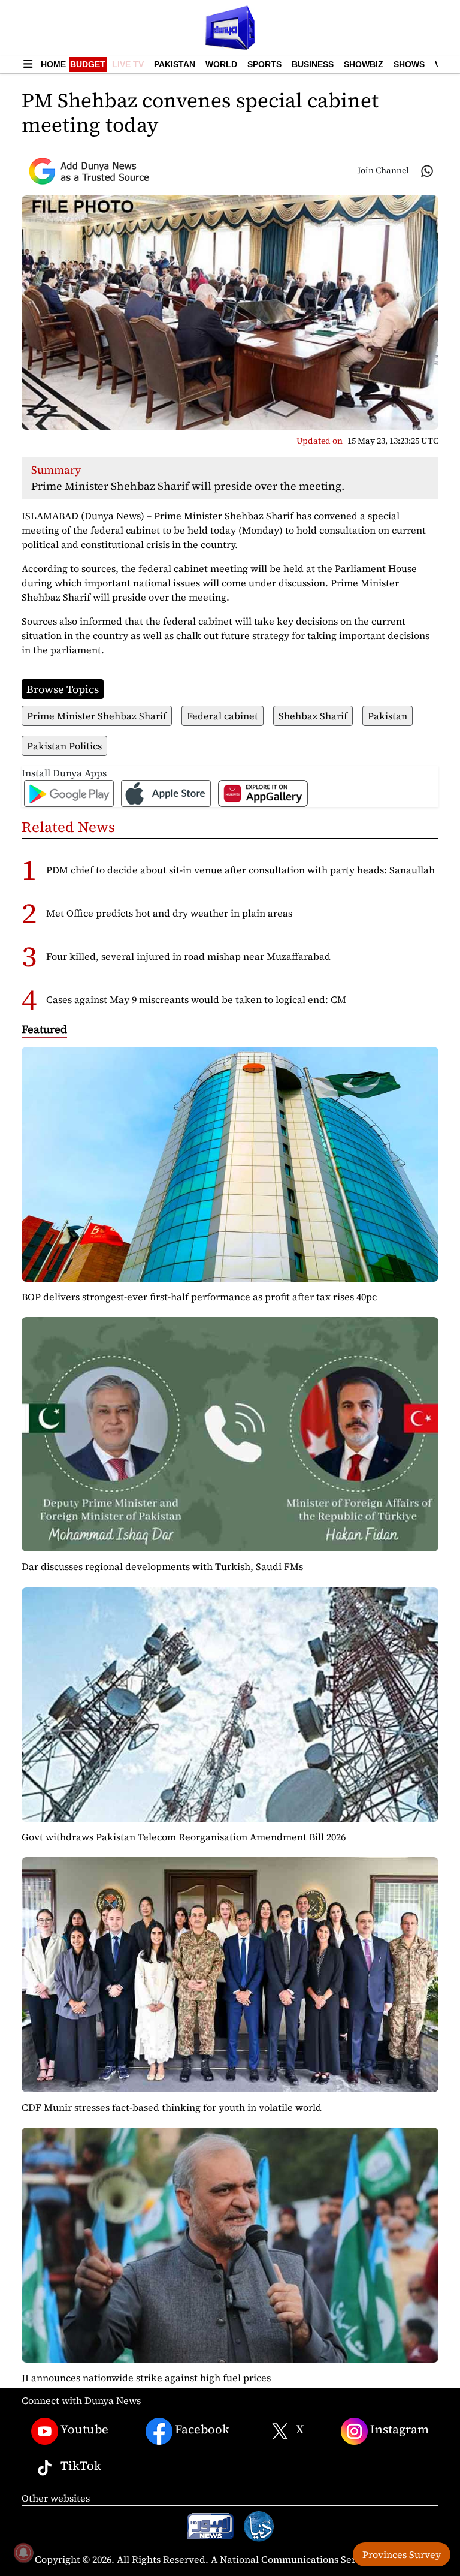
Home (53, 64)
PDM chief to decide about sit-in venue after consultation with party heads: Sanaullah (240, 870)
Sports (264, 64)
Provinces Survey (402, 2554)
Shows (409, 64)
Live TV (128, 64)
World (221, 64)
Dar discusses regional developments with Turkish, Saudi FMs (162, 1566)
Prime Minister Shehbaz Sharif (97, 716)
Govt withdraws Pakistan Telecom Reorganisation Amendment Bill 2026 (184, 1837)
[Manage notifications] (23, 2553)
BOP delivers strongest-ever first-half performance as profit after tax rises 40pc (199, 1297)
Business (313, 64)
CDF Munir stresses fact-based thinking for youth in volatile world (172, 2107)
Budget (88, 64)
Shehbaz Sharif (313, 716)
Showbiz (364, 64)
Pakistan (175, 64)
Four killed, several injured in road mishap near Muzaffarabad (188, 956)
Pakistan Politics (64, 746)
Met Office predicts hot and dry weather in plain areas (169, 913)
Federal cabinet (223, 716)
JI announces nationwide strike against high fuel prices (146, 2378)
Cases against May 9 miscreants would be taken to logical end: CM (196, 999)
